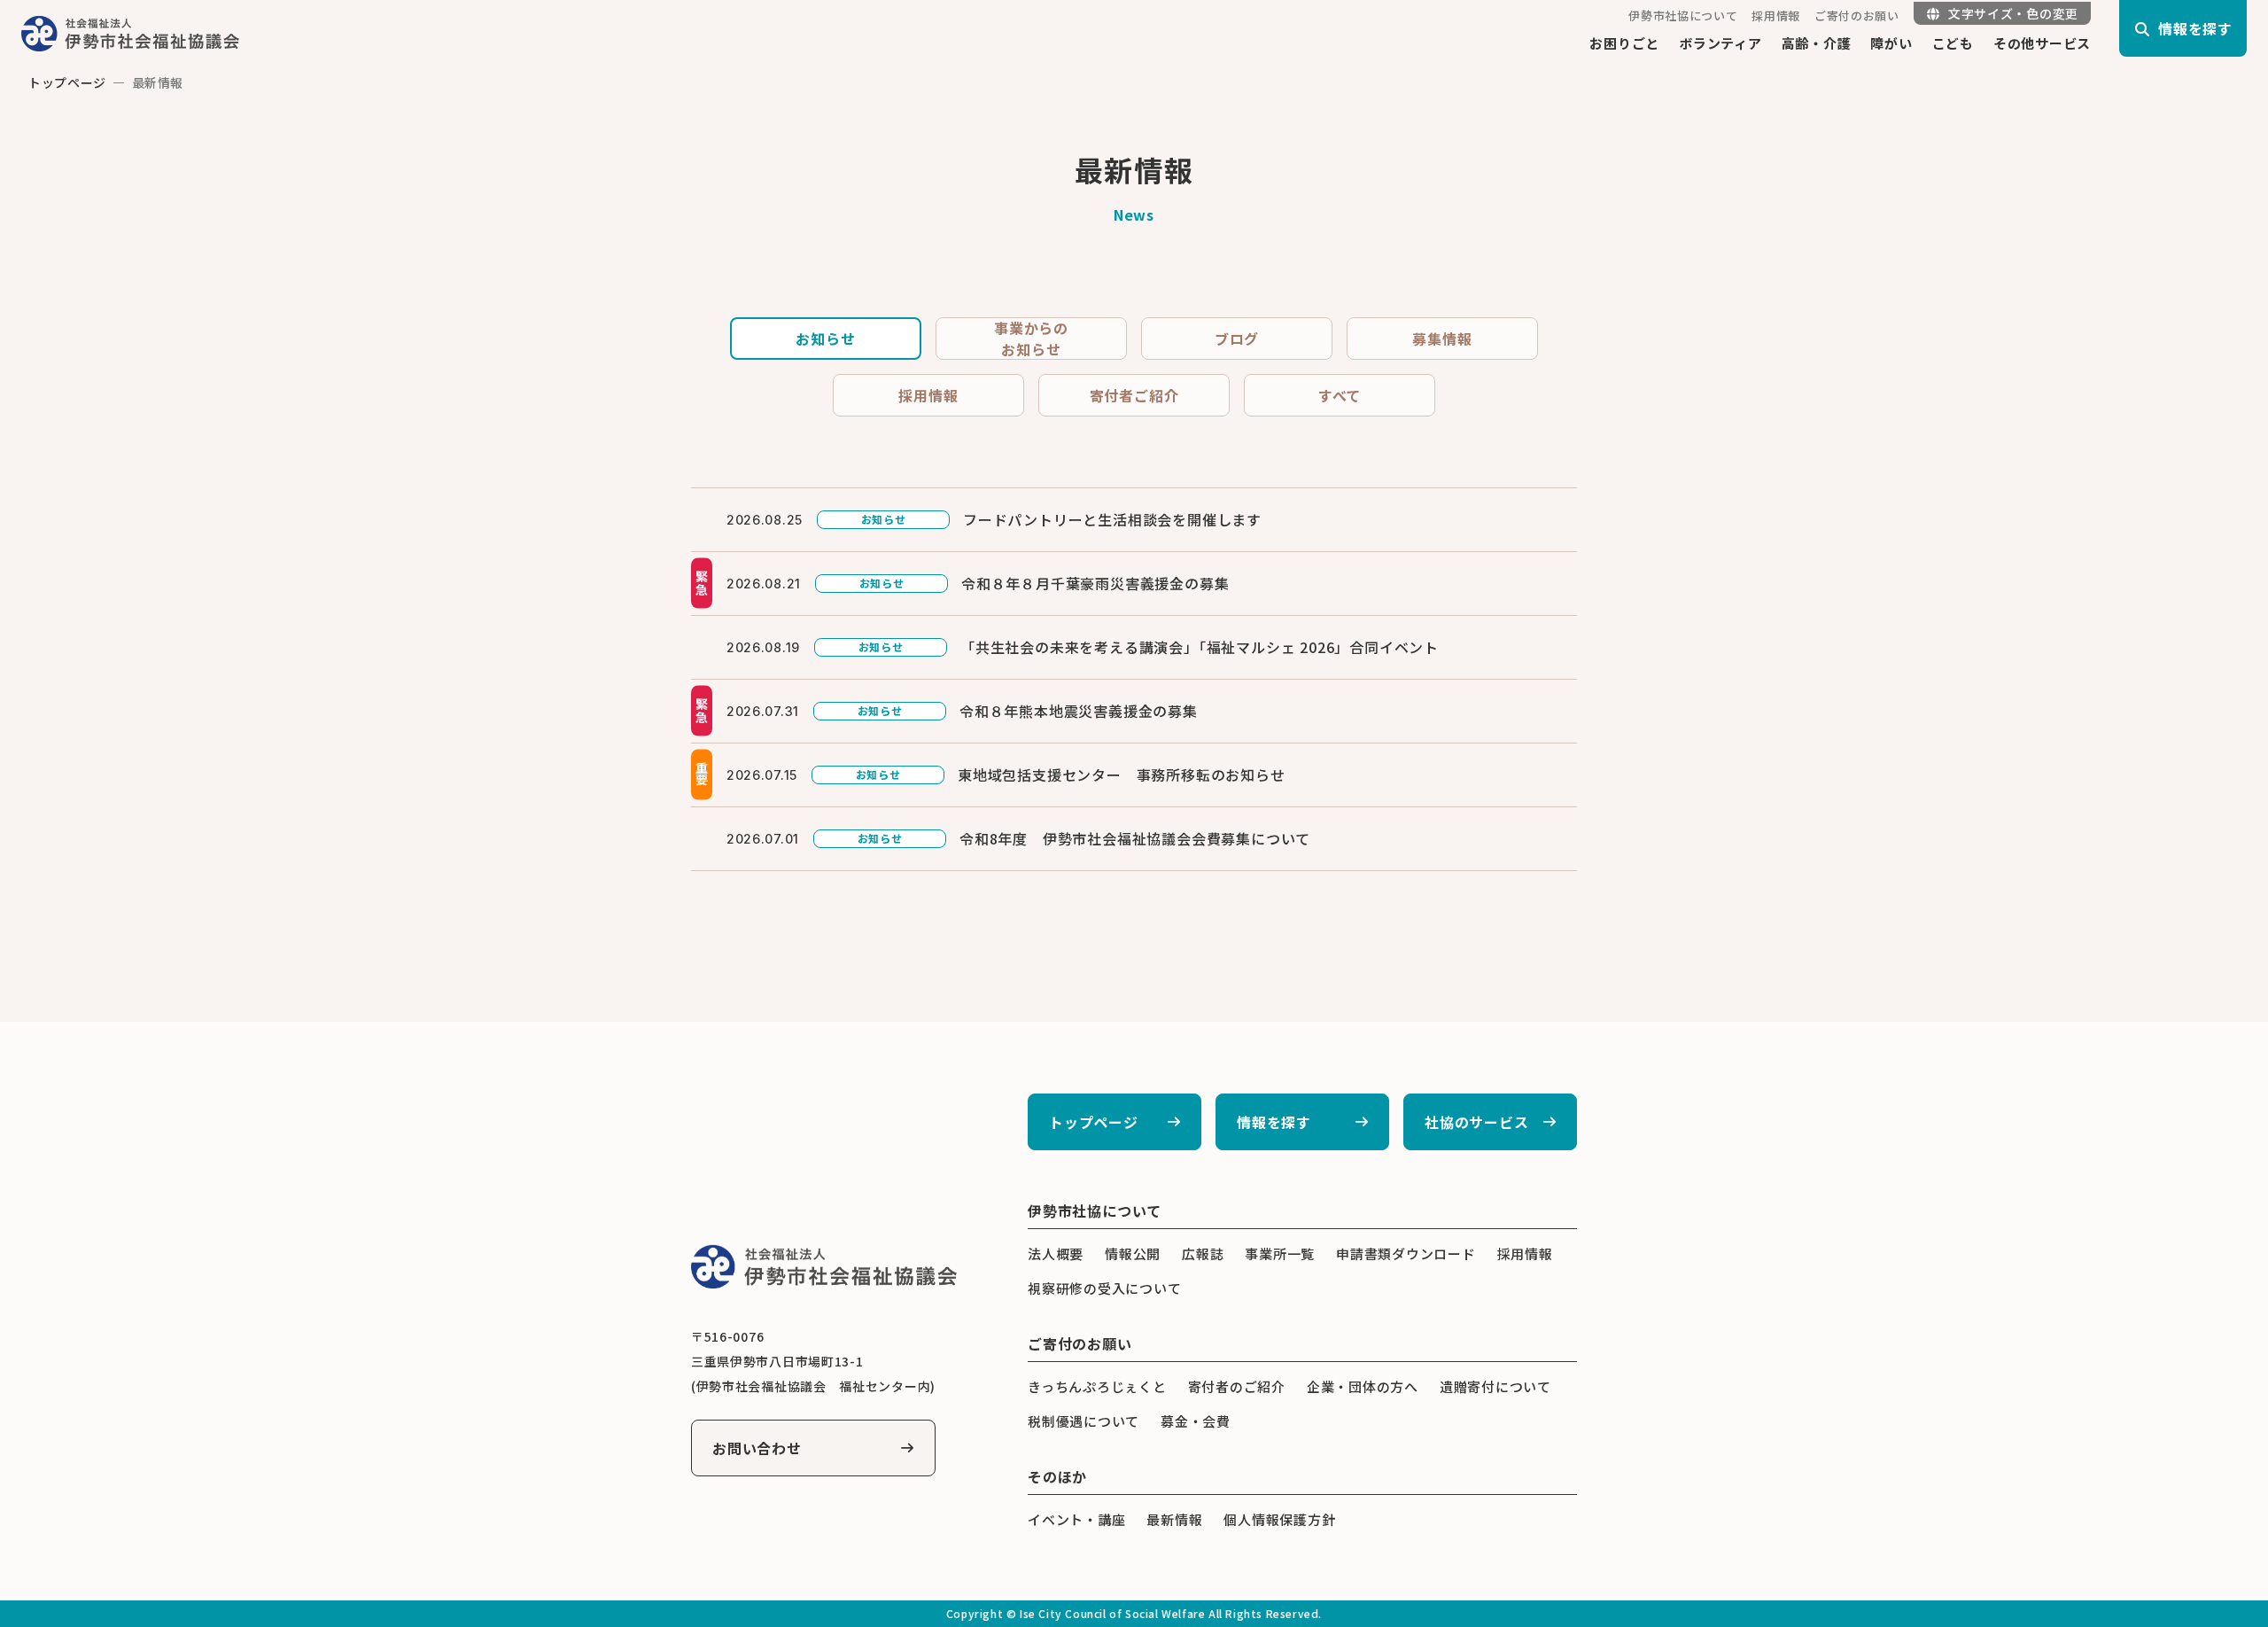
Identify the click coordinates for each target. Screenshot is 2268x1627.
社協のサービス (1477, 1122)
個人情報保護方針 (1279, 1519)
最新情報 (1174, 1519)
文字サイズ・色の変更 (2013, 13)
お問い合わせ (757, 1448)
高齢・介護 (1817, 43)
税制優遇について (1084, 1421)
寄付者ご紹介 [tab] (1134, 395)
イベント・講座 (1076, 1519)
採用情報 (1776, 16)
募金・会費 (1196, 1421)
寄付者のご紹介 (1237, 1386)
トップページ (67, 82)
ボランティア (1720, 43)
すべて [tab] (1340, 395)
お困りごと (1624, 43)
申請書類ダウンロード (1406, 1253)
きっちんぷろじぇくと (1097, 1386)
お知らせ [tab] (825, 339)
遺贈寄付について (1495, 1386)
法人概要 (1056, 1253)
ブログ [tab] (1237, 339)
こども (1953, 43)
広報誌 (1203, 1253)
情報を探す (1274, 1122)
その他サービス (2042, 43)
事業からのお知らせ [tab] (1031, 339)
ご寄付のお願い (1857, 16)
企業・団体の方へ (1363, 1386)
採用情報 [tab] (928, 395)
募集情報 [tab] (1442, 339)
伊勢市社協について (1683, 16)
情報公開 (1133, 1253)
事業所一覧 (1280, 1253)
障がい (1891, 43)
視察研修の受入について (1104, 1288)
